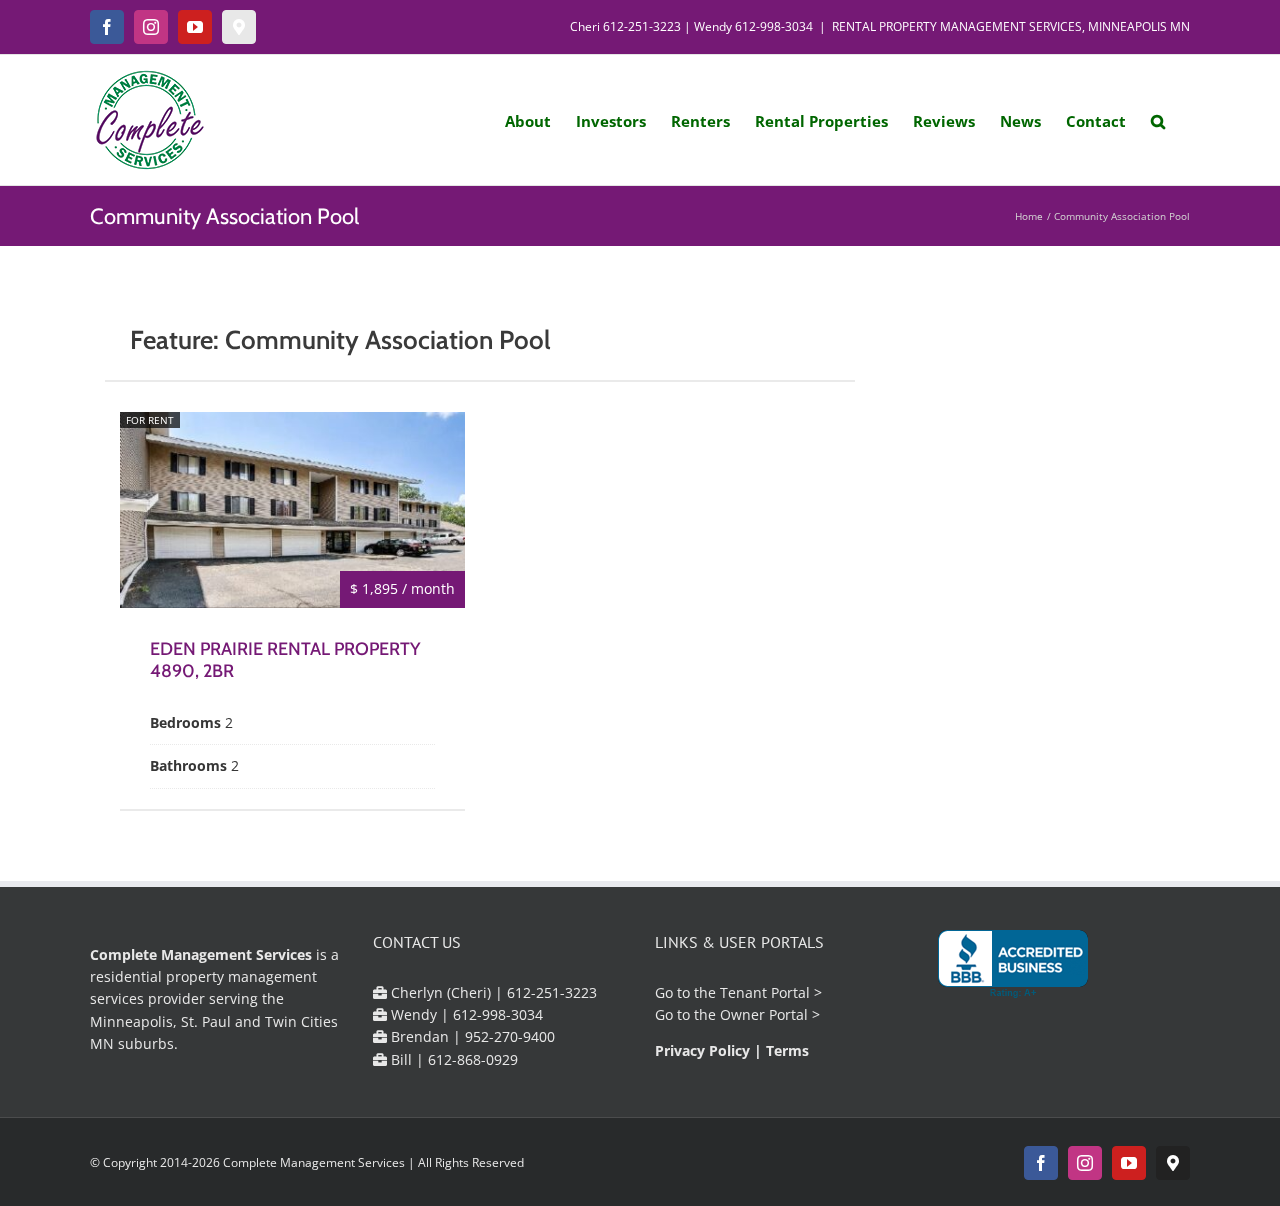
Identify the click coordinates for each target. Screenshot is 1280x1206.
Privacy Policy (702, 1050)
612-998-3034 (774, 26)
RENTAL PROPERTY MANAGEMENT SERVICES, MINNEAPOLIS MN (1011, 26)
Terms (787, 1050)
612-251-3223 (642, 26)
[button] (1158, 120)
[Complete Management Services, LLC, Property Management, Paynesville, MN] (1013, 964)
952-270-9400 (510, 1036)
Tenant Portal (765, 992)
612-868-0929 (473, 1059)
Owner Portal (764, 1014)
